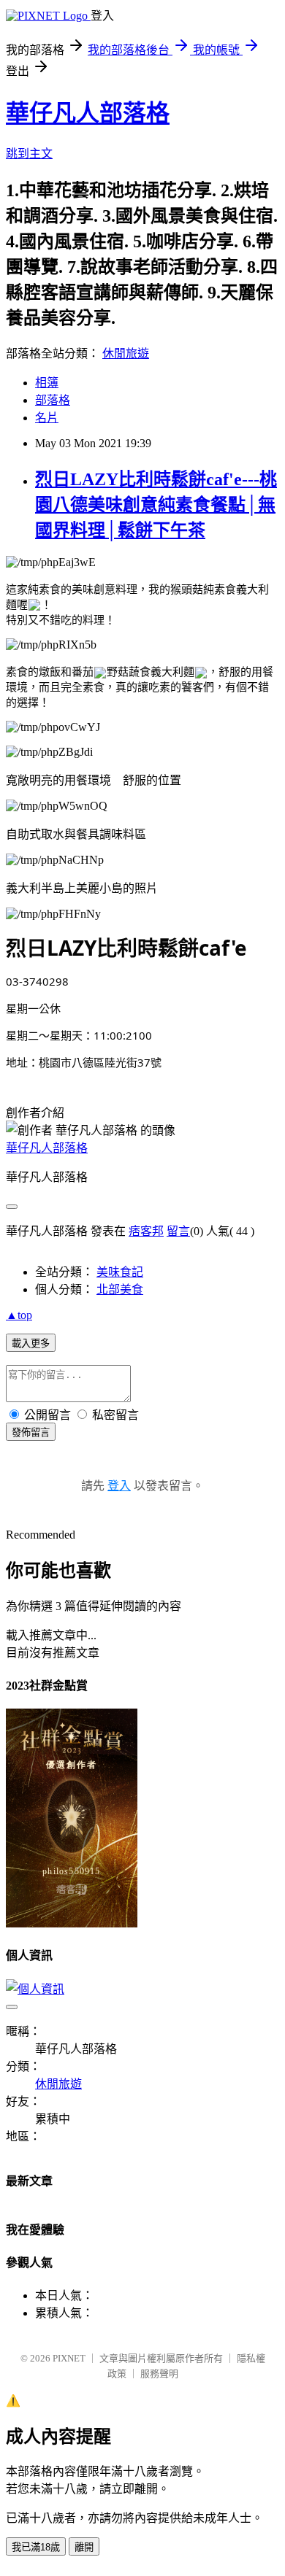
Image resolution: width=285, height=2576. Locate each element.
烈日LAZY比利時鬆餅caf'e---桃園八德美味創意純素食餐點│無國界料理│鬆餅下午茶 (156, 505)
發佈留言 (31, 1432)
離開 (84, 2547)
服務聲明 (159, 2374)
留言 (178, 1231)
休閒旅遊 (126, 353)
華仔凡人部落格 (88, 113)
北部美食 (120, 1289)
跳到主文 (29, 154)
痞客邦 (146, 1231)
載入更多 (31, 1343)
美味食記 (120, 1272)
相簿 (47, 383)
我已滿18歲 (36, 2547)
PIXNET (69, 2358)
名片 (47, 418)
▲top (19, 1315)
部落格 (53, 400)
